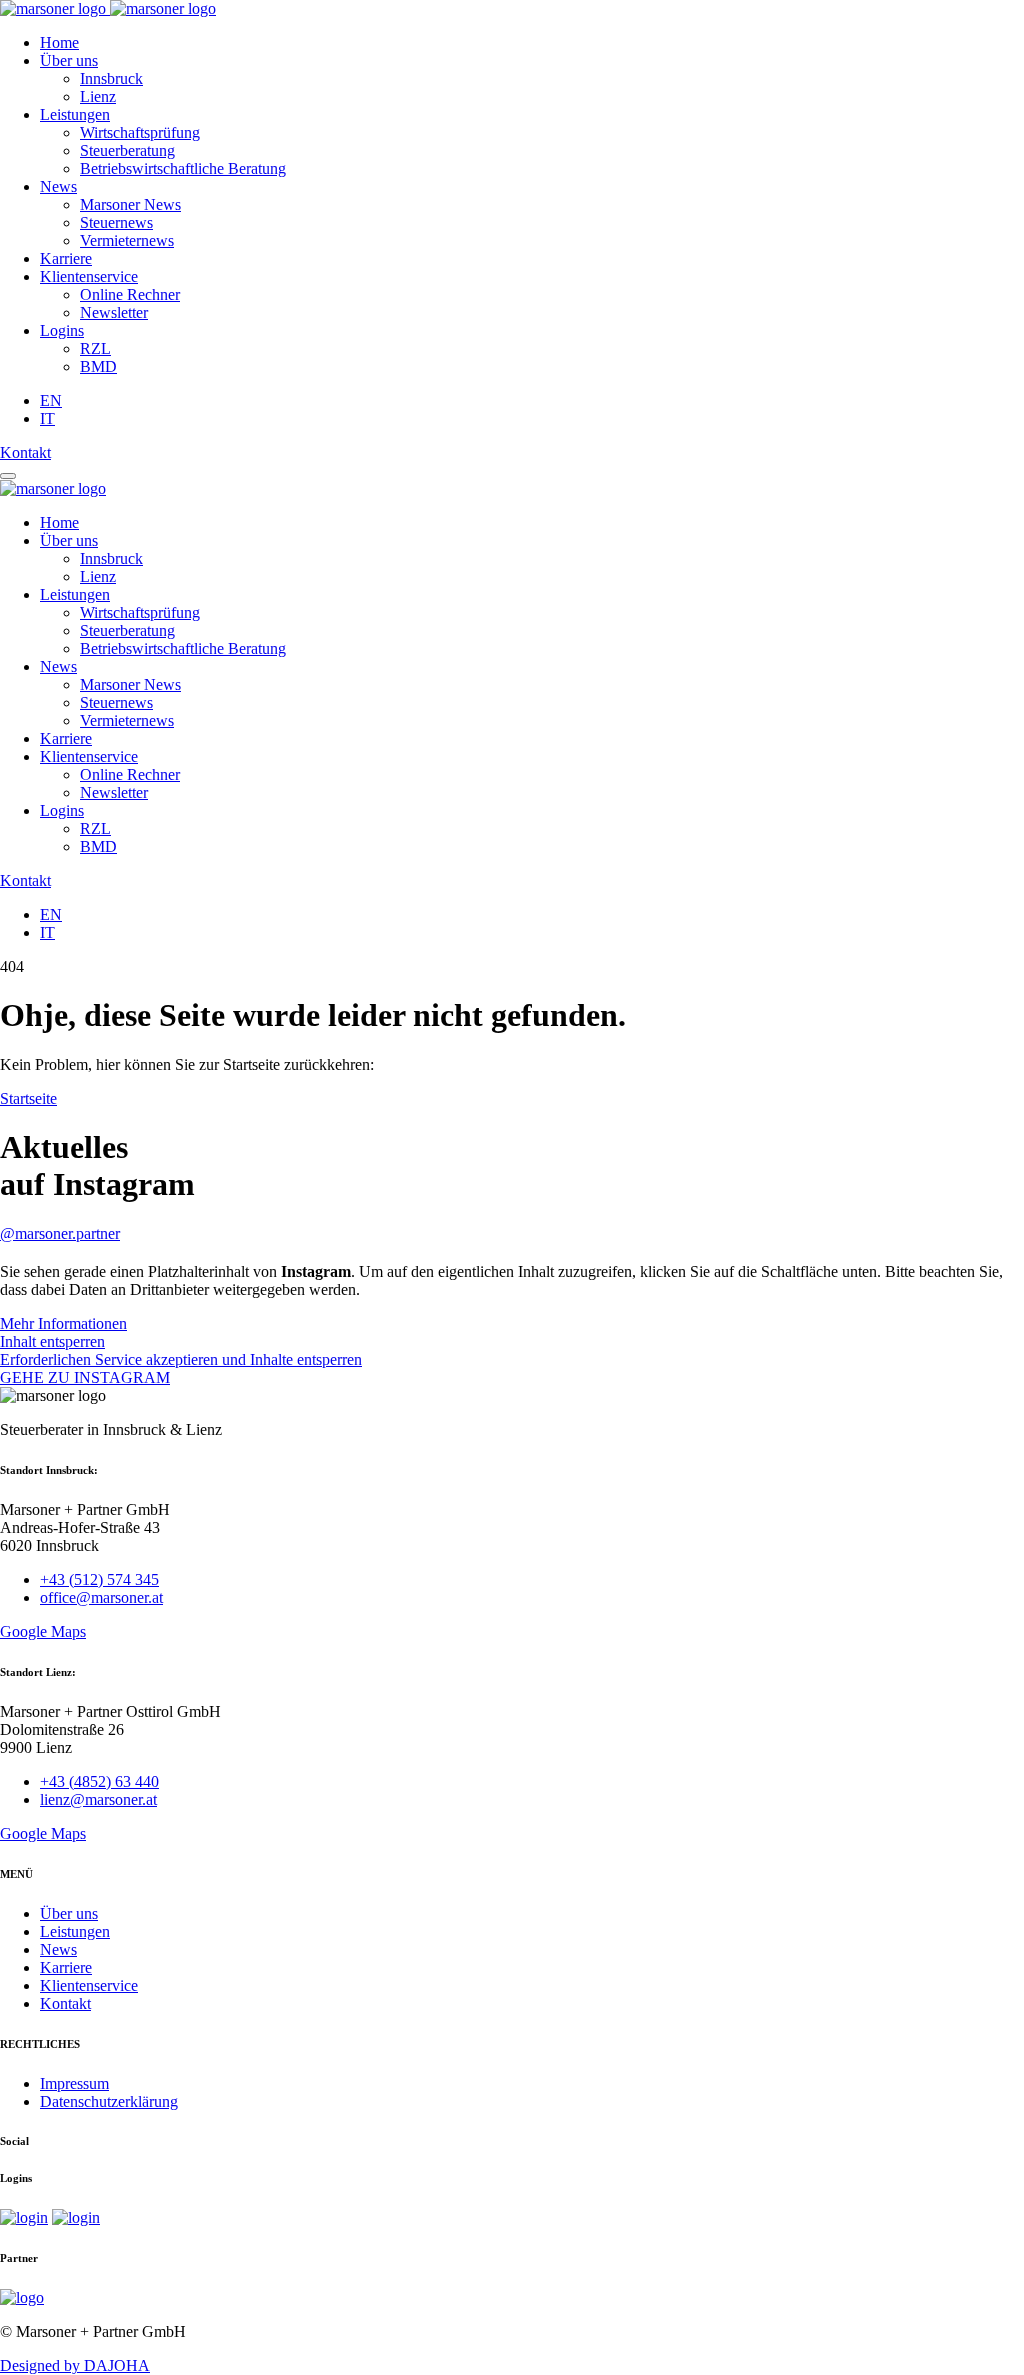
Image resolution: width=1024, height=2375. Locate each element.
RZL (95, 348)
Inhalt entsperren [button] (52, 1341)
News (58, 186)
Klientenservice (89, 276)
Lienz (98, 96)
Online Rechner (130, 294)
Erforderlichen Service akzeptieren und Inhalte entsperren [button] (181, 1359)
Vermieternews (127, 240)
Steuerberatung (127, 150)
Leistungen (75, 114)
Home (59, 42)
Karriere (66, 258)
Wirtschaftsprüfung (140, 132)
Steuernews (116, 222)
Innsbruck (111, 78)
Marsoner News (130, 204)
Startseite (28, 1098)
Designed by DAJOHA (75, 2365)
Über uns (69, 60)
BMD (98, 366)
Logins (62, 330)
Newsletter (114, 312)
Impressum (74, 2083)
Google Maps (43, 1631)
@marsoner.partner (60, 1233)
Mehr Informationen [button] (63, 1323)
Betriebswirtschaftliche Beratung (183, 168)
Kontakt (25, 452)
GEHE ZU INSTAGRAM (85, 1377)
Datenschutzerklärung (109, 2101)
